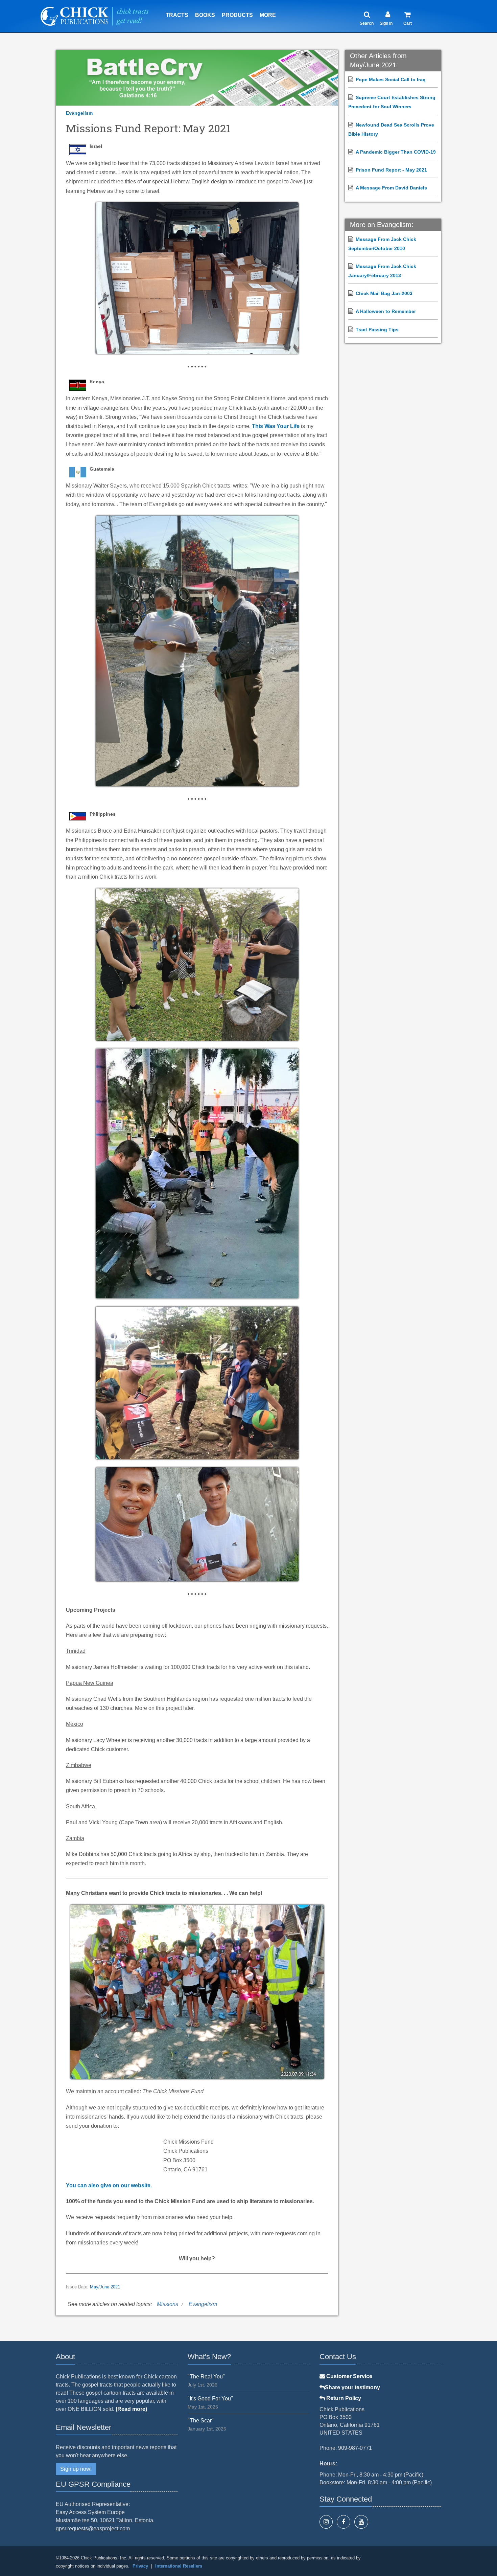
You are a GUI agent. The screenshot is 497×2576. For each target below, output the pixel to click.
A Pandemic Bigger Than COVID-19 (396, 152)
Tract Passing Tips (377, 330)
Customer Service (349, 2376)
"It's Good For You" (210, 2399)
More (268, 15)
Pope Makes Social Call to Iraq (391, 80)
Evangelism (79, 113)
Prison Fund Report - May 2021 (391, 170)
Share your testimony (352, 2387)
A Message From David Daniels (391, 188)
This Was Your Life (276, 426)
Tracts (177, 15)
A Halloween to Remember (386, 311)
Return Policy (343, 2398)
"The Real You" (206, 2377)
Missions (168, 2304)
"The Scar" (201, 2421)
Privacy (140, 2566)
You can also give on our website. (109, 2185)
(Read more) (131, 2409)
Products (237, 15)
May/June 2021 (105, 2287)
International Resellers (179, 2566)
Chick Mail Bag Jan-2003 (384, 293)
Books (205, 15)
